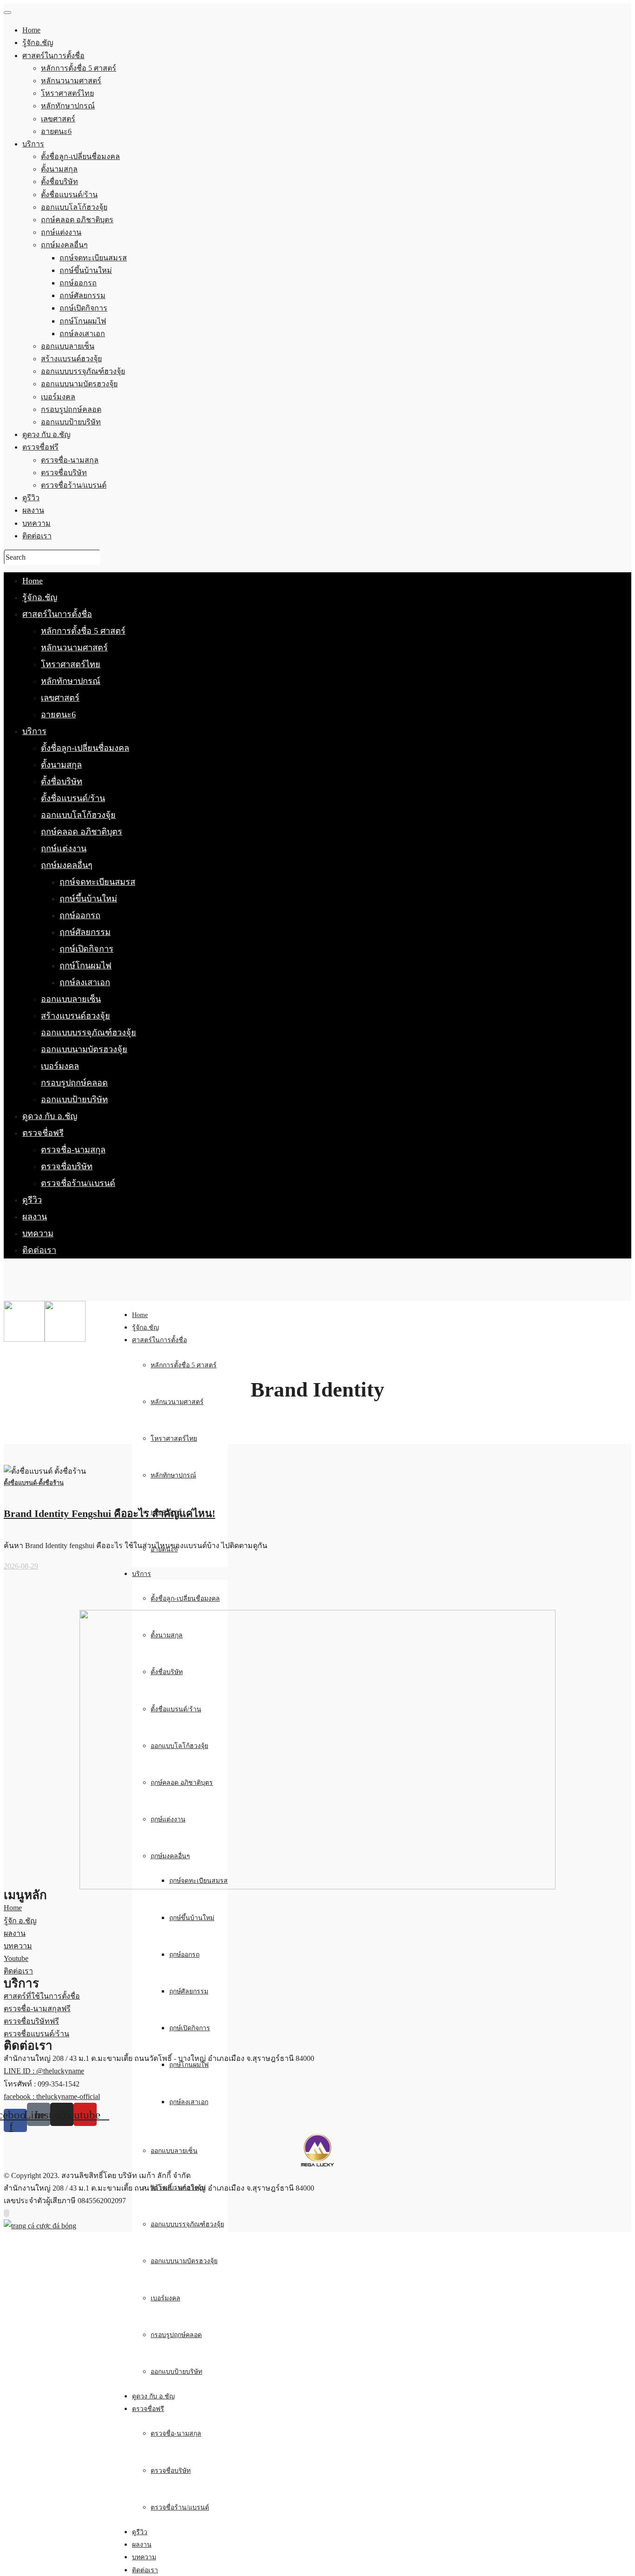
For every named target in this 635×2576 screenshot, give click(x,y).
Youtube (16, 1958)
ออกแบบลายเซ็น (71, 999)
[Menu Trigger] (7, 13)
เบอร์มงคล (60, 1066)
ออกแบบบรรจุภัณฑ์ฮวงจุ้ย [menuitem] (83, 371)
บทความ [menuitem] (36, 523)
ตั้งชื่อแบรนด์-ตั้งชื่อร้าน (34, 1483)
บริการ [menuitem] (33, 144)
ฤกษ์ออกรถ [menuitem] (78, 283)
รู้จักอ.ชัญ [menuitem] (38, 43)
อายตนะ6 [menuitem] (56, 131)
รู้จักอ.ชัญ (40, 597)
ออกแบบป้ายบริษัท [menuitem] (71, 422)
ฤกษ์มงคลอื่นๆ (67, 865)
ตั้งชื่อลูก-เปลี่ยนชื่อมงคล (85, 748)
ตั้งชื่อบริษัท (62, 781)
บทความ (38, 1233)
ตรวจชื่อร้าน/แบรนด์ (78, 1183)
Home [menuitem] (31, 30)
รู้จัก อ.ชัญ (20, 1921)
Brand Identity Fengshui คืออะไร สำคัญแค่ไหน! (109, 1513)
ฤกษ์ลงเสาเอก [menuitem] (82, 334)
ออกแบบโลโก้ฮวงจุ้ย (78, 815)
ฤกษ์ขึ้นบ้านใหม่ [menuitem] (86, 270)
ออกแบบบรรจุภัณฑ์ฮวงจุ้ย (89, 1033)
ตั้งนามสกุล (61, 765)
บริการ (34, 731)
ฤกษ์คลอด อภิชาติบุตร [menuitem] (77, 220)
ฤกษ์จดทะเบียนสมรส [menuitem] (93, 258)
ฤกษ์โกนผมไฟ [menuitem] (83, 321)
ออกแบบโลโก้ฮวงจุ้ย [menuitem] (74, 207)
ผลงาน (35, 1217)
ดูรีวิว (32, 1200)
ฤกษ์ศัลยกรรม (85, 932)
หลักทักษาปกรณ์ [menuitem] (68, 106)
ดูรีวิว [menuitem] (31, 498)
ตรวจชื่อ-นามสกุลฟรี (37, 2009)
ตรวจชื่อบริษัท (67, 1166)
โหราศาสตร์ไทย (71, 664)
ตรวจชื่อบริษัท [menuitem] (64, 473)
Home (33, 581)
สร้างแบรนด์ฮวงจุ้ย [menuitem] (71, 359)
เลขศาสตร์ (60, 698)
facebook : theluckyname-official (52, 2096)
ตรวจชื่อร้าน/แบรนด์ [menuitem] (74, 485)
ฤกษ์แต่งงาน (64, 848)
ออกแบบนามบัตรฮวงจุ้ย (84, 1049)
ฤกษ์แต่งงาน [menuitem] (61, 232)
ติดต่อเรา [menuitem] (37, 536)
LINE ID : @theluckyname (44, 2071)
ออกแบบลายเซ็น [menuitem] (68, 346)
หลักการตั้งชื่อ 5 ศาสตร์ (83, 631)
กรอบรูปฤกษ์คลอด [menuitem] (71, 409)
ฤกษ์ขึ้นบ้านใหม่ (88, 899)
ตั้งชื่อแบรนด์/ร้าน (73, 798)
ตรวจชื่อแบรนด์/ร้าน (36, 2034)
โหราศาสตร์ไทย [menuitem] (67, 93)
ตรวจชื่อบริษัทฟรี (31, 2021)
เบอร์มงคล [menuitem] (58, 397)
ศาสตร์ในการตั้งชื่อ (57, 614)
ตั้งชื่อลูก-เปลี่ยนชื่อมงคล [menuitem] (80, 156)
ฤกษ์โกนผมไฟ (86, 966)
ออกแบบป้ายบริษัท (74, 1099)
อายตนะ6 (58, 715)
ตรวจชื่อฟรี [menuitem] (40, 447)
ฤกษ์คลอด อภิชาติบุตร (82, 832)
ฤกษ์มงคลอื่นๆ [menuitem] (64, 245)
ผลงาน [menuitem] (33, 510)
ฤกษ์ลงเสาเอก (85, 982)
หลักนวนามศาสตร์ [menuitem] (71, 81)
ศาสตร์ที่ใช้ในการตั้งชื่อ (42, 1996)
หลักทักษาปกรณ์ (71, 681)
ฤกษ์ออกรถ (80, 915)
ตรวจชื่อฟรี (43, 1133)
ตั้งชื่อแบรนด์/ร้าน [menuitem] (69, 195)
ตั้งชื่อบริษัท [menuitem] (60, 182)
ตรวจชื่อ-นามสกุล (73, 1150)
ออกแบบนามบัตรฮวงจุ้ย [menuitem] (79, 384)
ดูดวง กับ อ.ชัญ (50, 1116)
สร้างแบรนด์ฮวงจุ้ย (76, 1016)
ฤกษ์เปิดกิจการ (86, 949)
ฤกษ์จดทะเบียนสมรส (97, 882)
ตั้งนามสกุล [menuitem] (59, 169)
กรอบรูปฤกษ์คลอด (74, 1083)
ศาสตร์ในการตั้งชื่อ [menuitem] (53, 56)
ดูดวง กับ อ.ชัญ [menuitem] (46, 434)
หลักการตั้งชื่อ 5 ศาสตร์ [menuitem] (79, 68)
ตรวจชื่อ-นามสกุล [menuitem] (70, 460)
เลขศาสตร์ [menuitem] (58, 119)
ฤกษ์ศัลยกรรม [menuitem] (83, 295)
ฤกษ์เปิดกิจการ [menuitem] (83, 308)
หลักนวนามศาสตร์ (74, 648)
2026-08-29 (21, 1566)
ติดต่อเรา (39, 1250)
